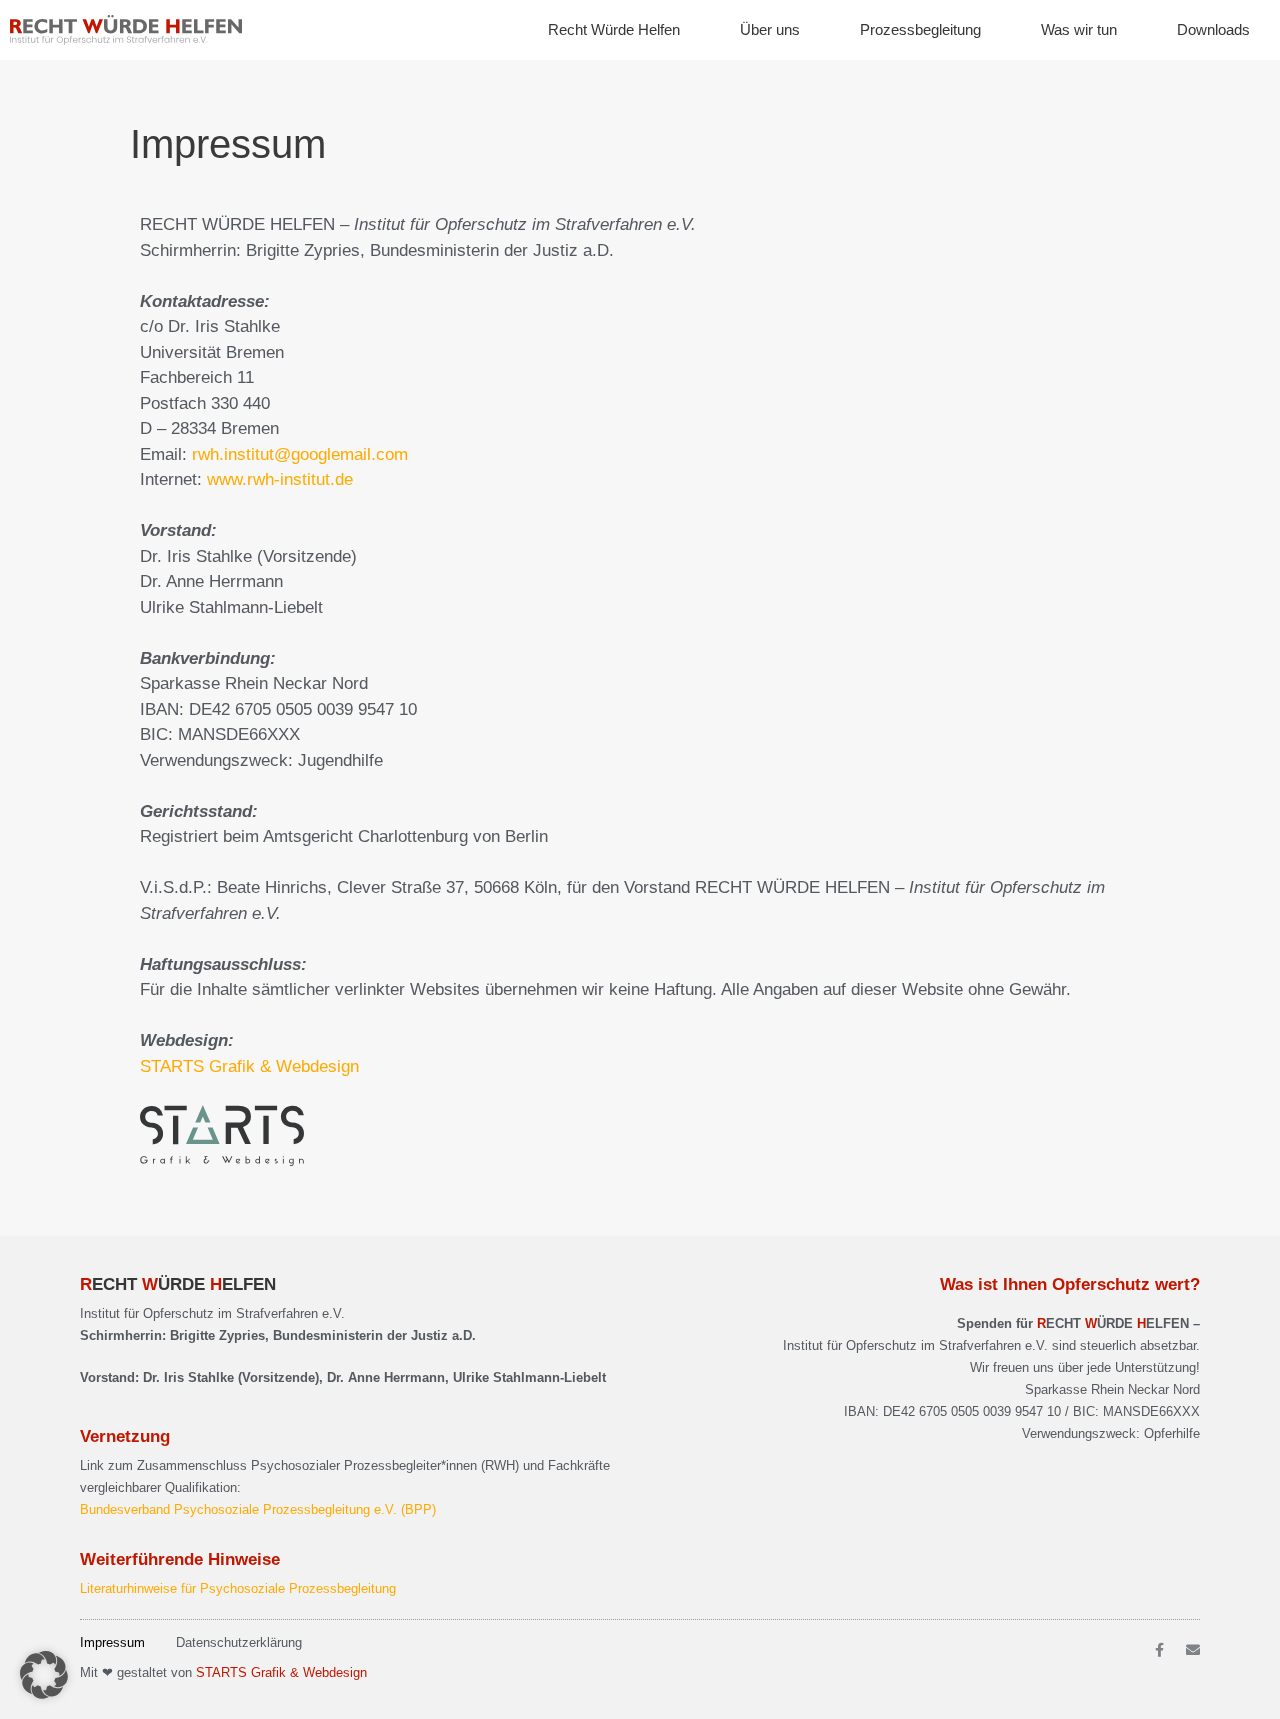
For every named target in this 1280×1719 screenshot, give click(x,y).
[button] (44, 1675)
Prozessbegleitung (920, 29)
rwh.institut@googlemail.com (300, 454)
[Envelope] (1193, 1650)
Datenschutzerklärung (239, 1642)
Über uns (770, 29)
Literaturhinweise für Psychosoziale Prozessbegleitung (238, 1588)
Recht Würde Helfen (614, 29)
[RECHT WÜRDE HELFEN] (131, 30)
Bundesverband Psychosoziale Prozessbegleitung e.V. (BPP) (258, 1509)
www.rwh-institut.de (280, 479)
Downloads (1213, 29)
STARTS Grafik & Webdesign (249, 1066)
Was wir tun (1079, 29)
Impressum (112, 1642)
